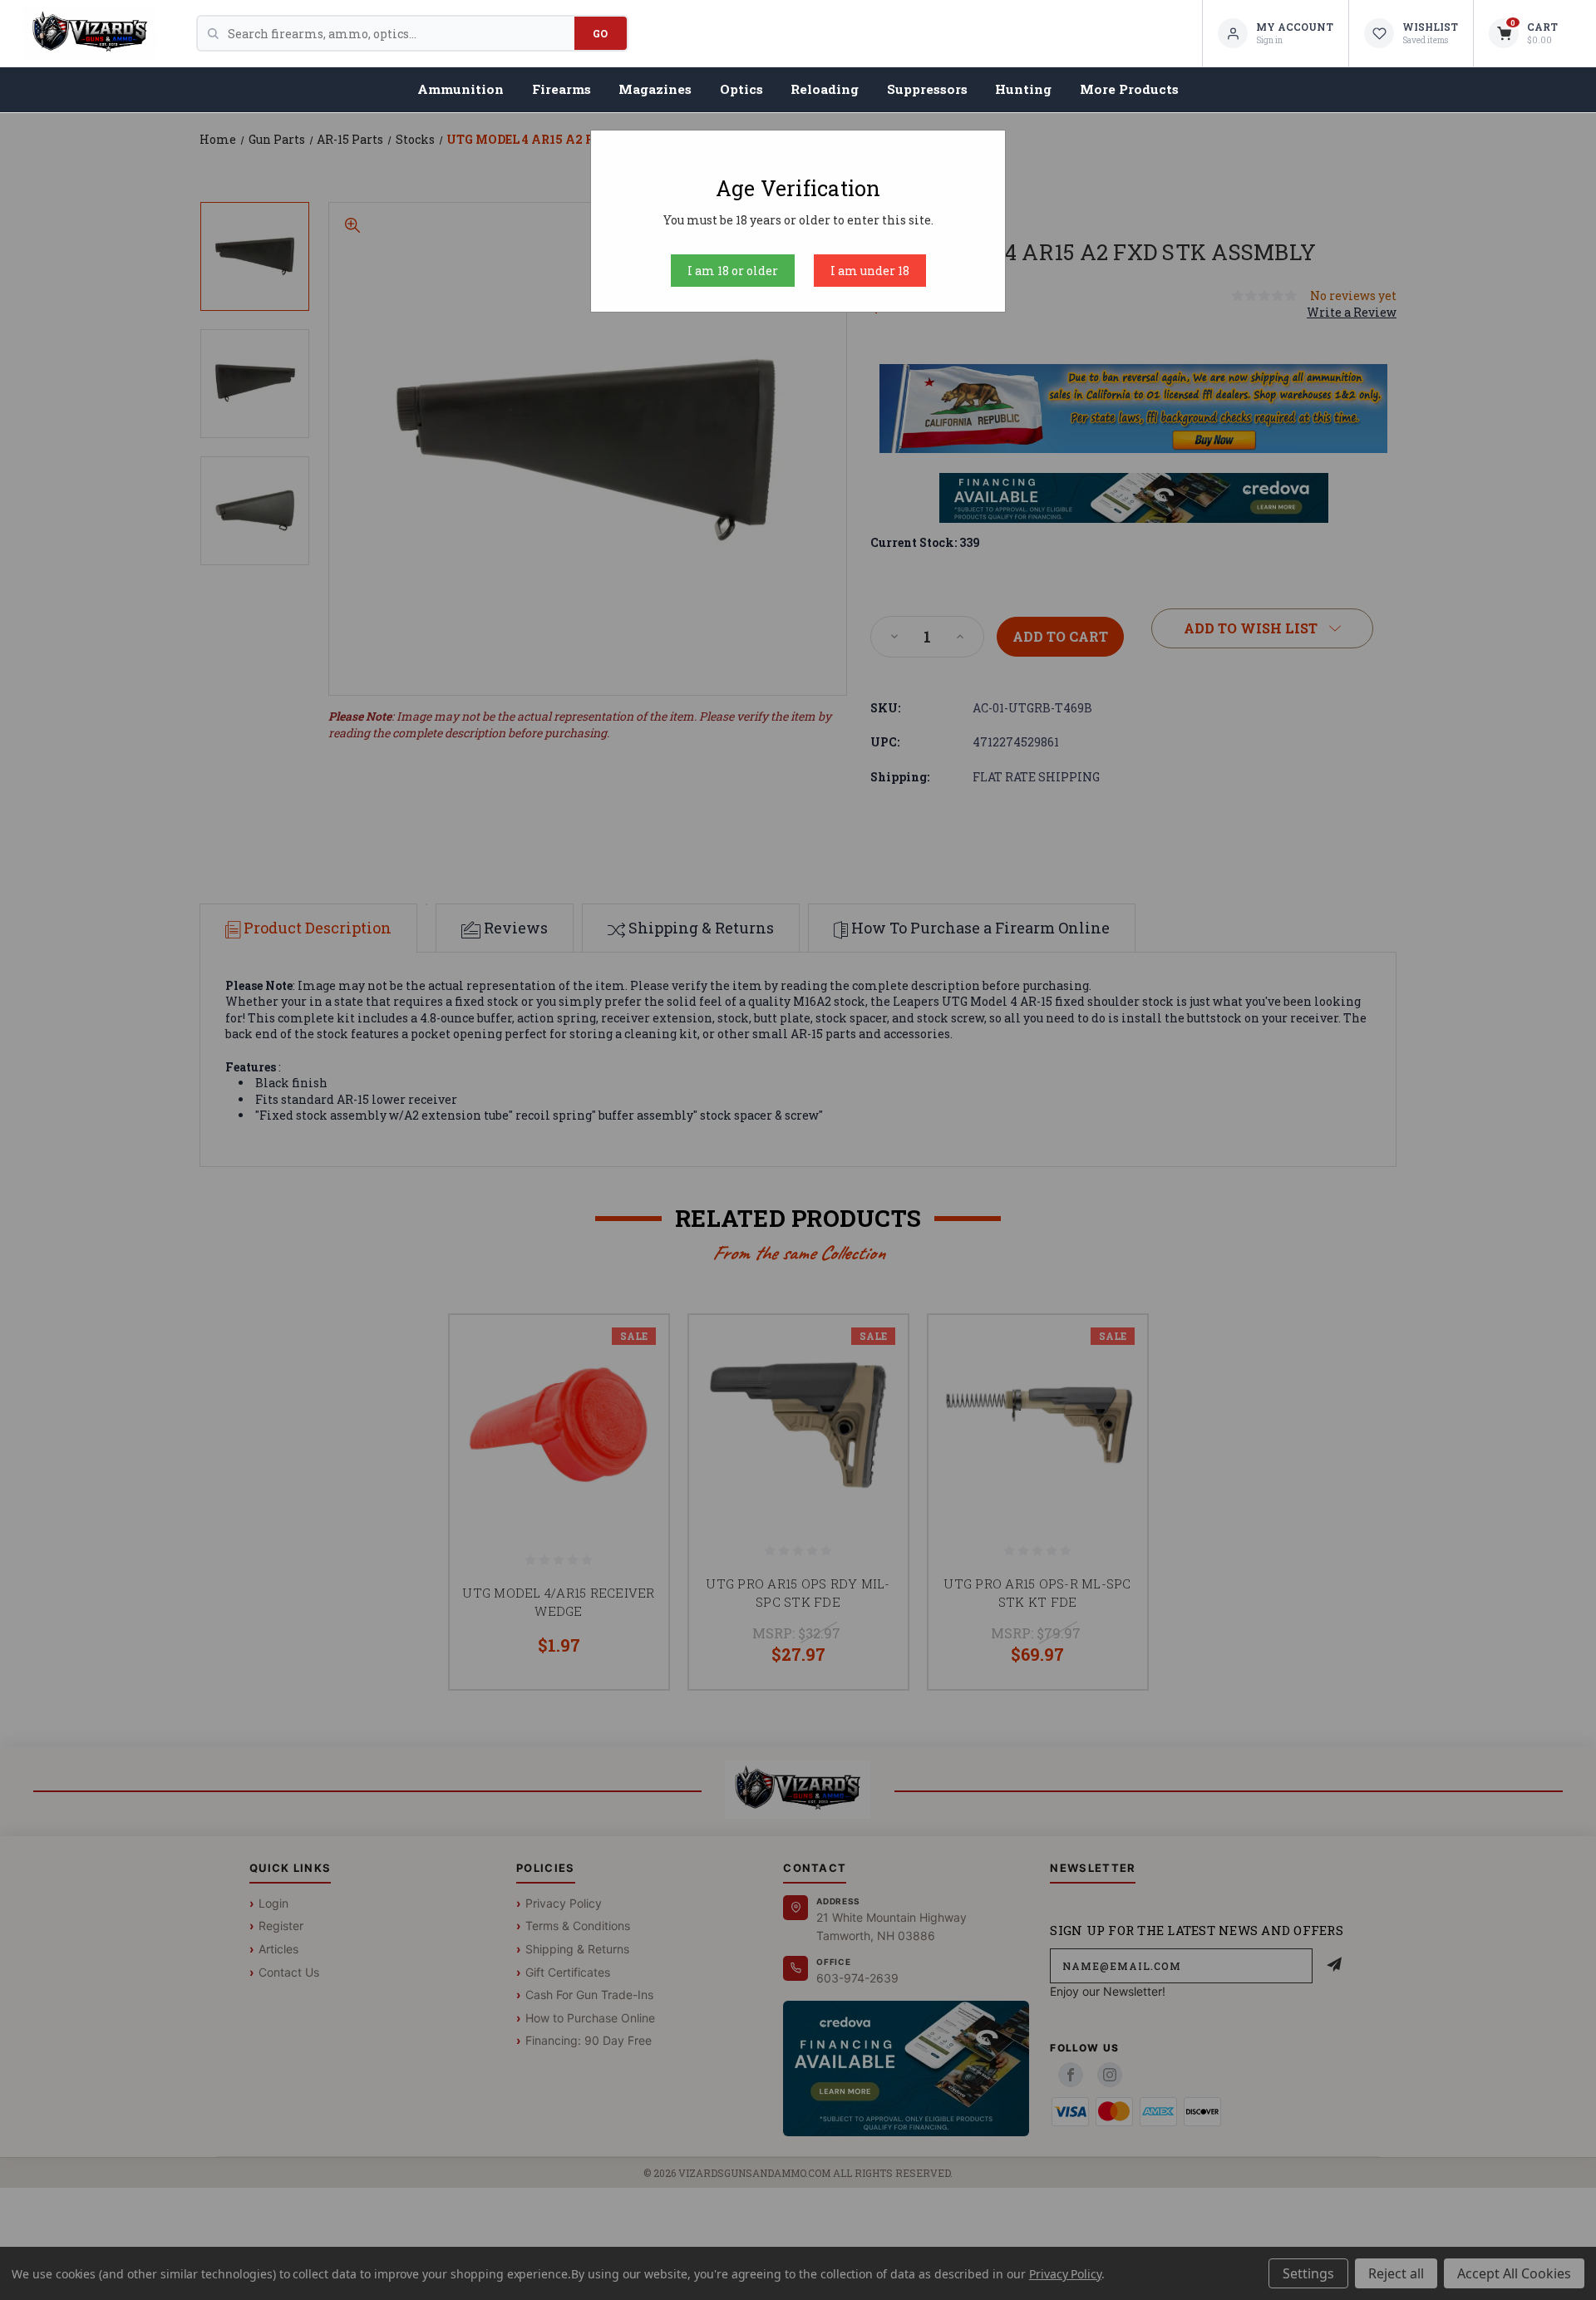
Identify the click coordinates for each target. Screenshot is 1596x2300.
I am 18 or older (733, 271)
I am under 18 (870, 271)
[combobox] (401, 33)
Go (601, 33)
